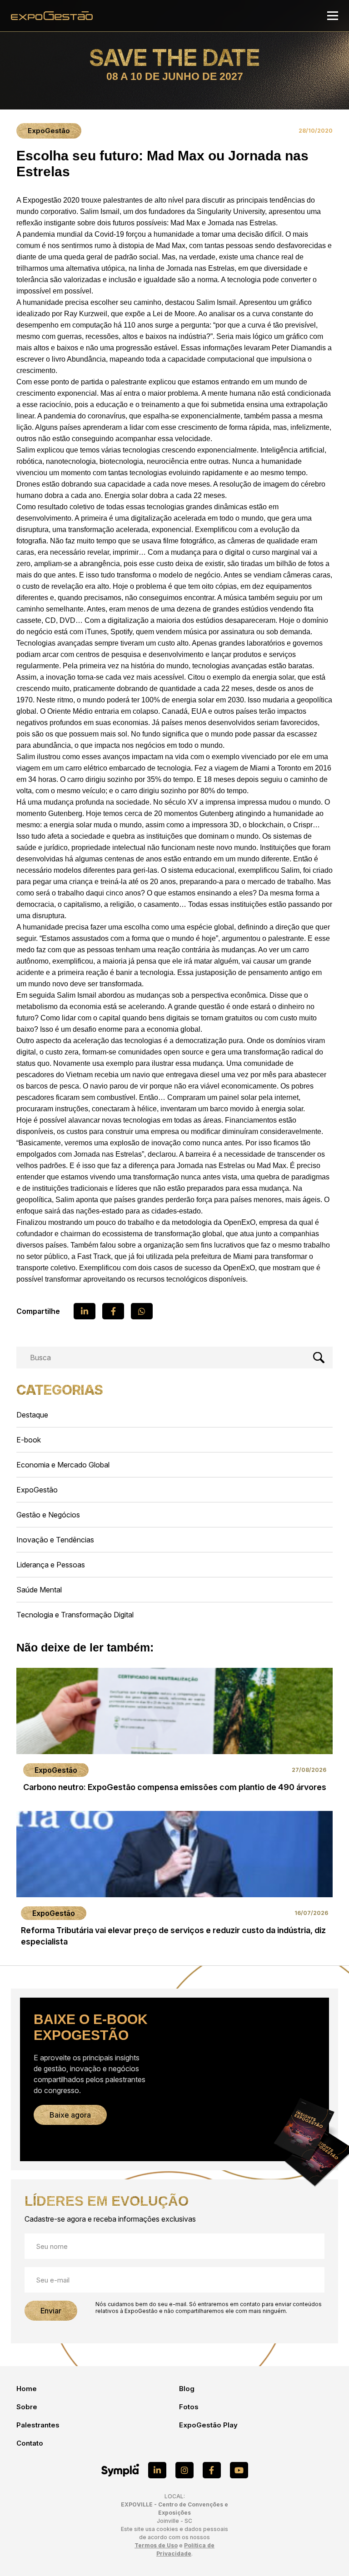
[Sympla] (120, 2470)
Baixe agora (70, 2115)
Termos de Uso (156, 2545)
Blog (187, 2389)
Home (27, 2389)
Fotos (189, 2407)
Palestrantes (38, 2425)
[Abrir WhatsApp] (326, 2553)
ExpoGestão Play (208, 2425)
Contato (30, 2443)
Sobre (27, 2407)
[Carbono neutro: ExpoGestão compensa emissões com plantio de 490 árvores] (174, 1733)
